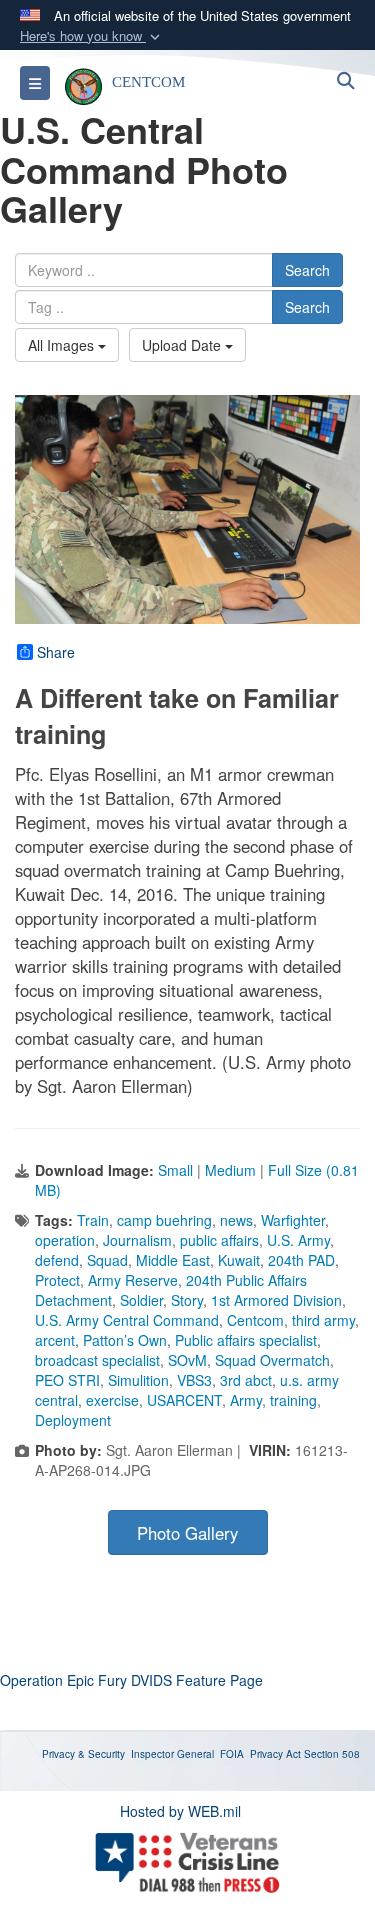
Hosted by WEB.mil (180, 1811)
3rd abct (246, 1380)
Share (56, 652)
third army (323, 1320)
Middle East (173, 1260)
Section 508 (332, 1754)
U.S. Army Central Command (127, 1320)
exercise (112, 1400)
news (236, 1220)
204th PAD (301, 1260)
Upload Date (183, 345)
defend (57, 1260)
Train (93, 1220)
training (293, 1400)
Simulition (138, 1380)
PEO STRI (67, 1380)
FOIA (232, 1754)
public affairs (219, 1240)
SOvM (187, 1360)
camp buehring (164, 1220)
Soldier (141, 1300)
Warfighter (293, 1220)
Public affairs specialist (246, 1340)
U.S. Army (298, 1240)
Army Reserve (133, 1280)
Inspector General (172, 1754)
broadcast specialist (97, 1360)
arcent (55, 1340)
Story (187, 1300)
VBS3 (194, 1380)
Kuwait (239, 1260)
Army (246, 1400)
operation (65, 1240)
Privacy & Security (83, 1754)
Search (307, 270)
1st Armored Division (276, 1300)
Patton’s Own (125, 1340)
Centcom (255, 1320)
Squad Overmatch (272, 1360)
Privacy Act (275, 1754)
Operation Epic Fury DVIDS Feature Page (131, 1680)
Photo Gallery (187, 1533)
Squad (107, 1260)
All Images (63, 345)
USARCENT (184, 1400)
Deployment (73, 1420)
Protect (57, 1280)
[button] (92, 36)
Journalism (137, 1240)
